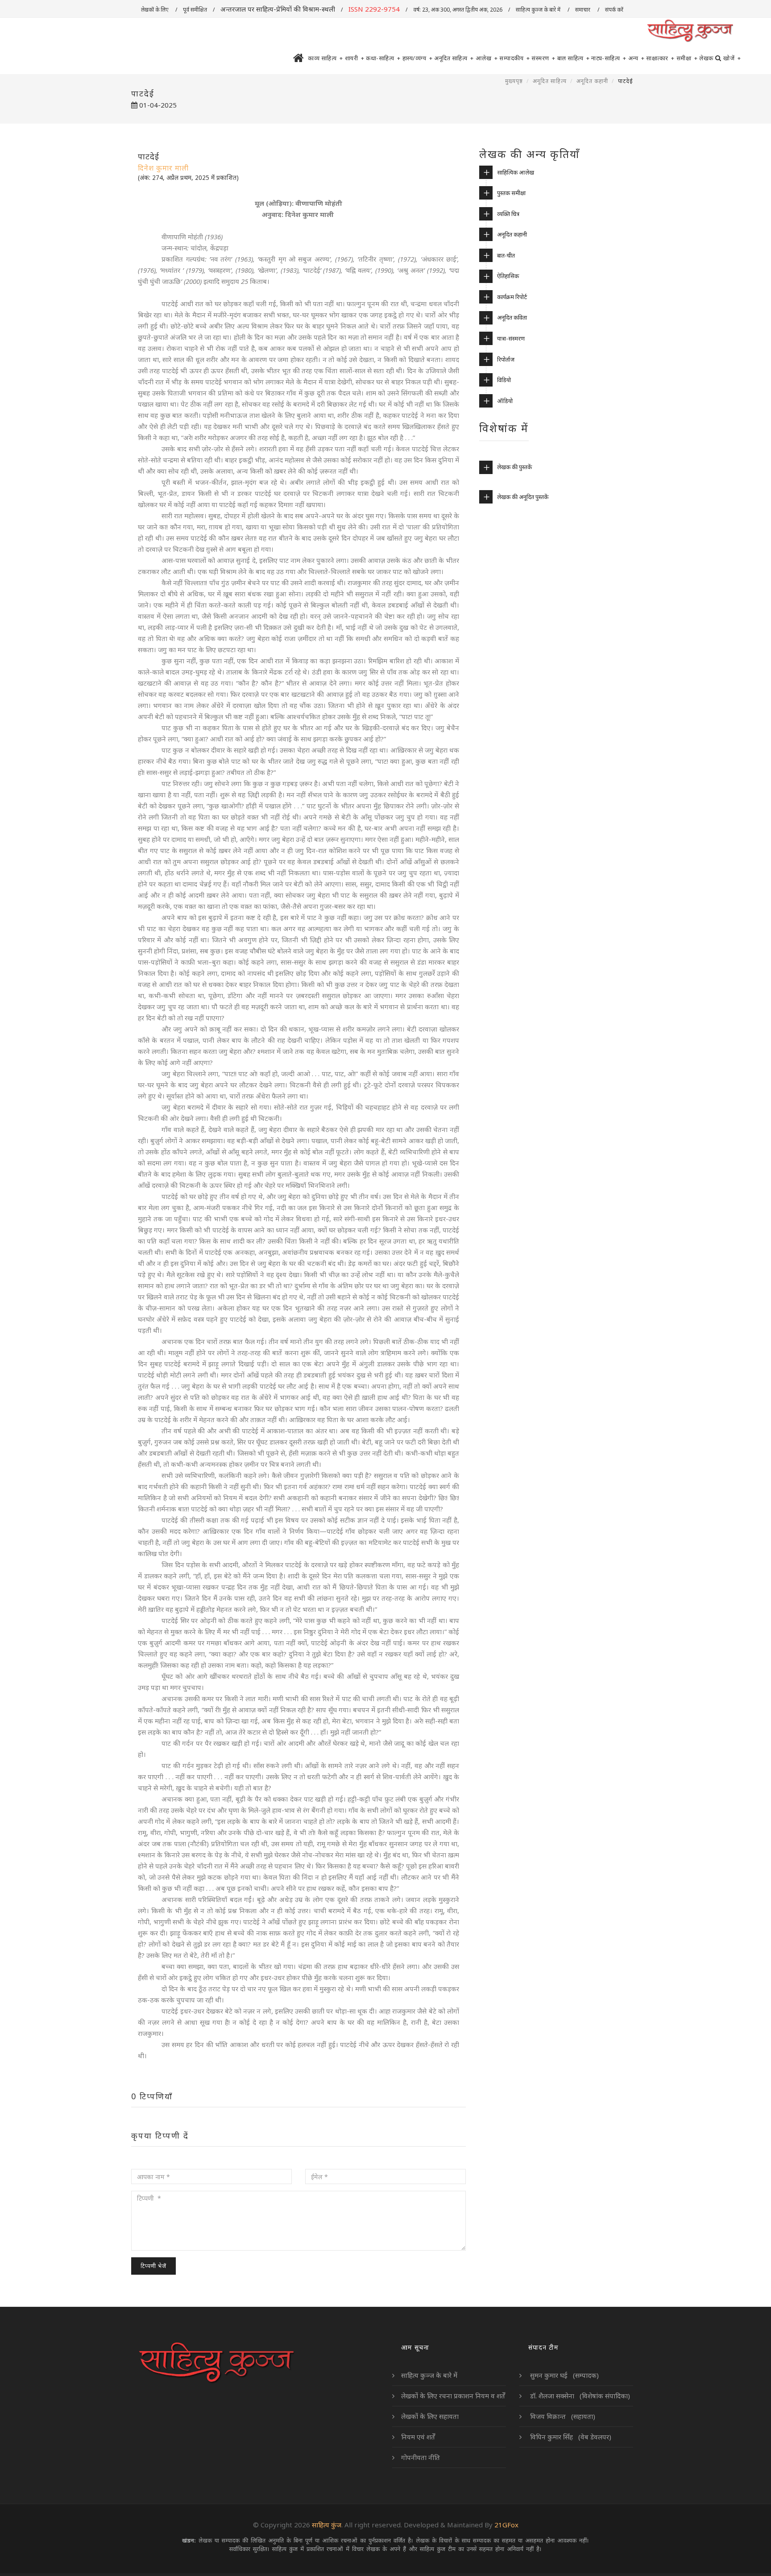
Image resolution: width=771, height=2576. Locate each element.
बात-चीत (506, 255)
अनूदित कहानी (592, 81)
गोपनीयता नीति (421, 2457)
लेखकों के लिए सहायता (430, 2416)
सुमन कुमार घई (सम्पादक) (564, 2375)
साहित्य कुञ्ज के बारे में (539, 10)
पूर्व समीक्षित (195, 10)
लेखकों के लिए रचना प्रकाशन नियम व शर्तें (453, 2396)
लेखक (706, 58)
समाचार (583, 10)
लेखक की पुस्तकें (514, 467)
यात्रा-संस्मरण (511, 338)
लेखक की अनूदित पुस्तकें (523, 497)
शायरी (355, 58)
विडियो (504, 380)
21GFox (506, 2525)
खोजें (732, 58)
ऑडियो (505, 401)
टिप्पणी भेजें (153, 2266)
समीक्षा (687, 58)
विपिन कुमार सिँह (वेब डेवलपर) (570, 2437)
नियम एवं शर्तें (418, 2437)
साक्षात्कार (660, 58)
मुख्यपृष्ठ (514, 81)
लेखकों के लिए (155, 10)
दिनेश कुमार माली (163, 168)
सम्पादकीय (514, 58)
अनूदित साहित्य (454, 58)
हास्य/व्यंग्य (418, 58)
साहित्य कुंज (327, 2525)
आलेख (487, 58)
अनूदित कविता (512, 317)
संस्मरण (543, 58)
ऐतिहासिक (508, 276)
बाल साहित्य (574, 58)
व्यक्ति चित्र (508, 214)
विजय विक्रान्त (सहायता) (562, 2416)
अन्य (636, 58)
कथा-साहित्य (383, 58)
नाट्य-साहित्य (609, 58)
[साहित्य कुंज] (690, 31)
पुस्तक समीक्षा (511, 193)
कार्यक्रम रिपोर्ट (512, 297)
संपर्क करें (615, 10)
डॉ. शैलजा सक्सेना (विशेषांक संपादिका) (579, 2396)
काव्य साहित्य (325, 58)
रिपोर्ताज (506, 359)
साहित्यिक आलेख (516, 172)
